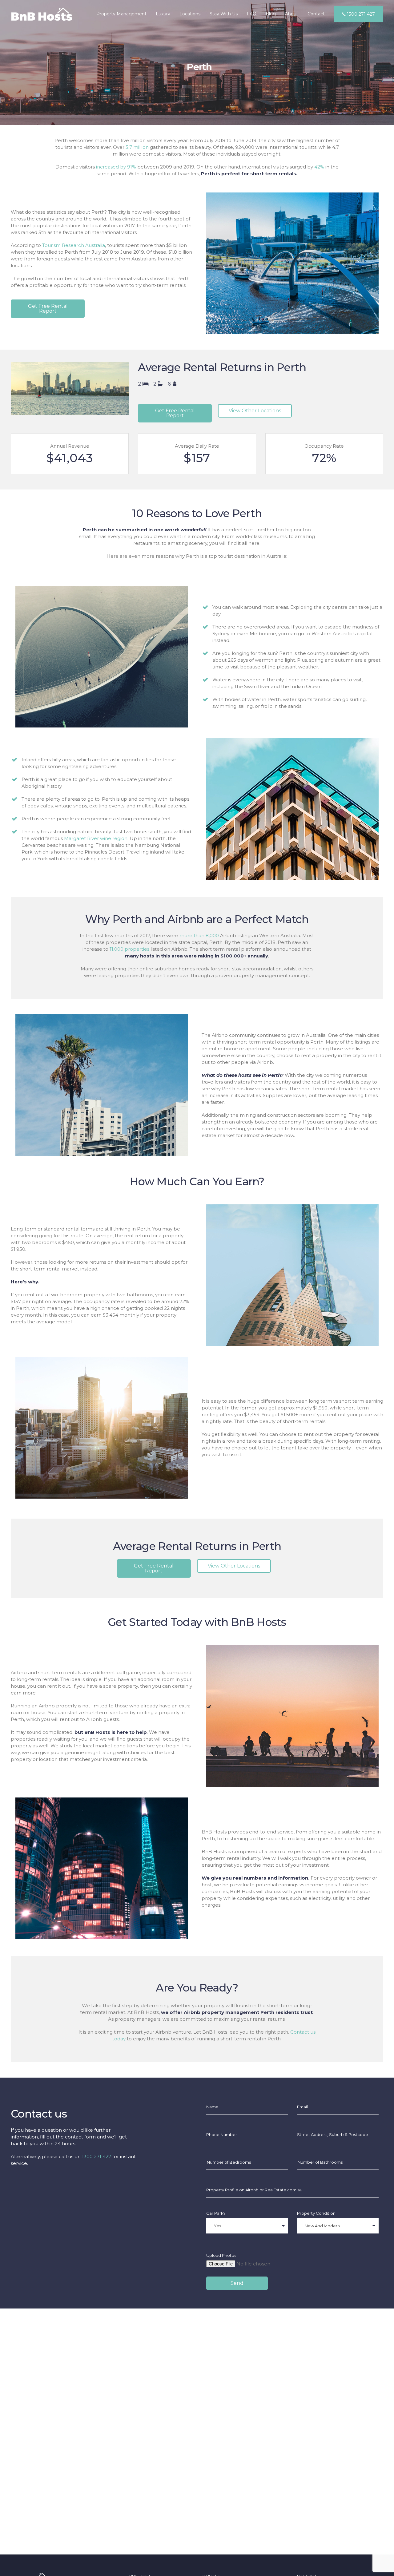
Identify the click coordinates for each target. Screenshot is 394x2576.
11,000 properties (129, 949)
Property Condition (316, 2213)
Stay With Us (224, 14)
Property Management (121, 14)
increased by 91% (116, 167)
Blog (271, 14)
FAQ (252, 14)
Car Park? (216, 2213)
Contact (316, 14)
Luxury (163, 14)
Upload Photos (221, 2255)
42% (319, 167)
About (292, 14)
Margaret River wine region (96, 838)
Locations (190, 14)
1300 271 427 (360, 14)
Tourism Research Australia (74, 245)
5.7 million (137, 147)
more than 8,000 (199, 935)
